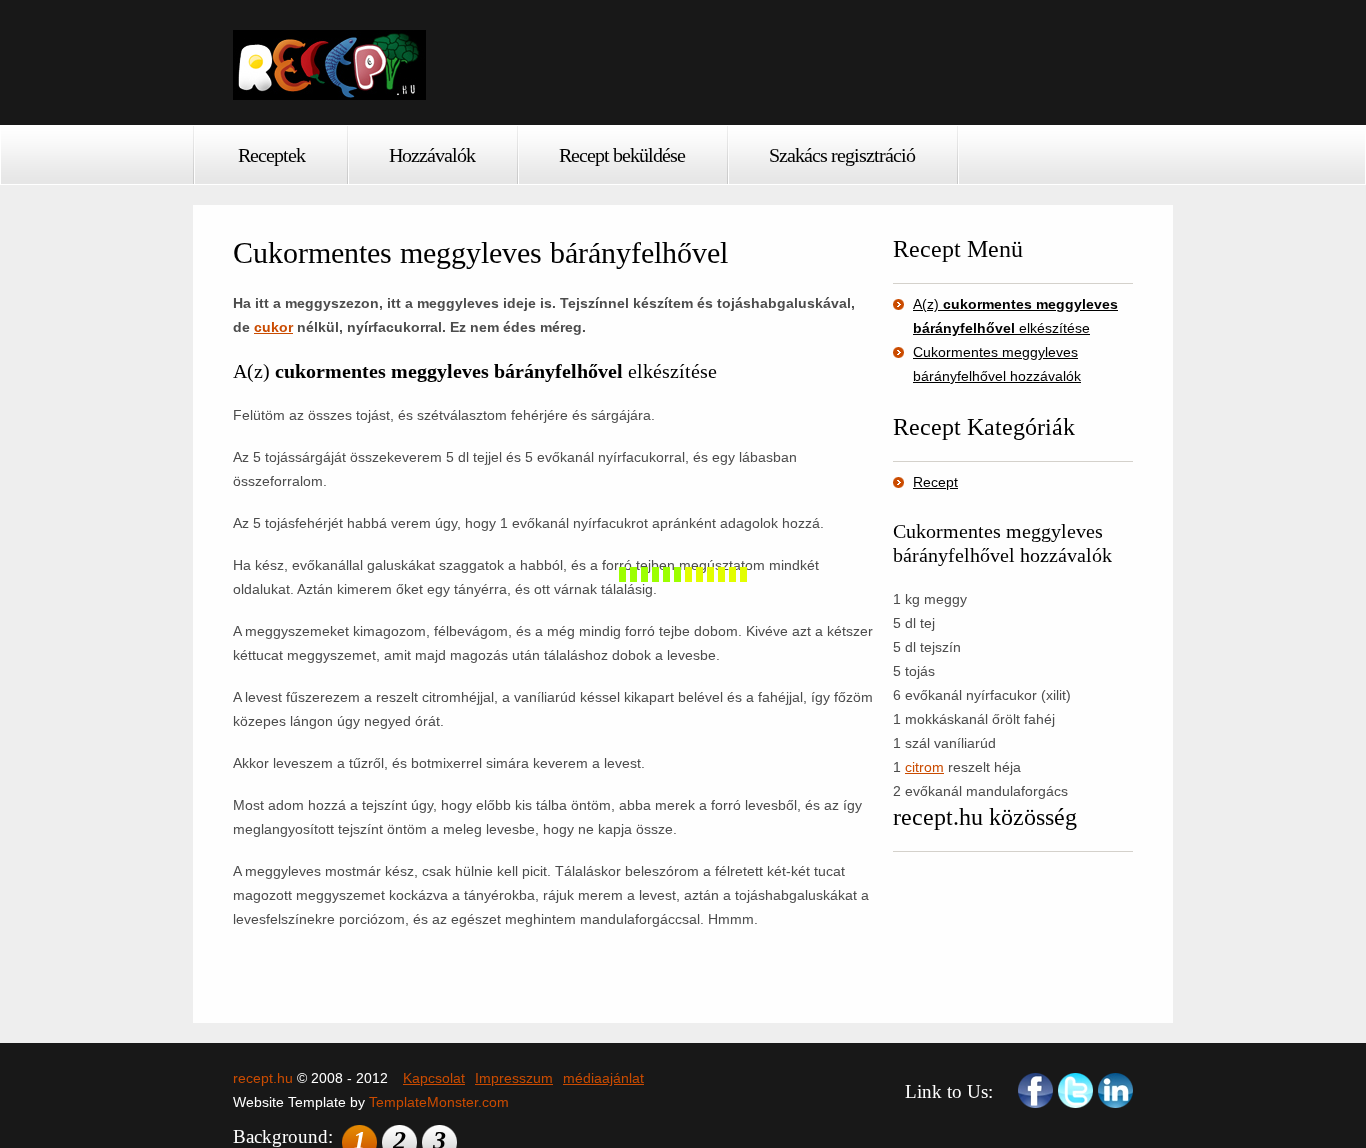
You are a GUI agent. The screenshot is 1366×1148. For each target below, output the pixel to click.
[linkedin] (1115, 1090)
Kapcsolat (434, 1078)
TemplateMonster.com (439, 1102)
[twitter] (1075, 1090)
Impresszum (514, 1078)
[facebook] (1035, 1090)
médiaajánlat (603, 1078)
